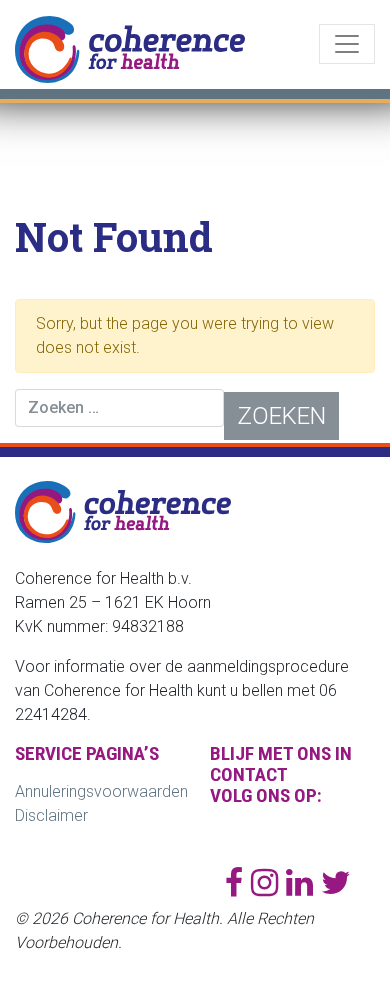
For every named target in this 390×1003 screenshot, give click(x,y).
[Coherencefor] (268, 883)
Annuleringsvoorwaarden (101, 791)
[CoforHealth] (336, 883)
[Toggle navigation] (347, 44)
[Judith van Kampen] (303, 883)
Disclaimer (51, 815)
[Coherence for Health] (238, 883)
